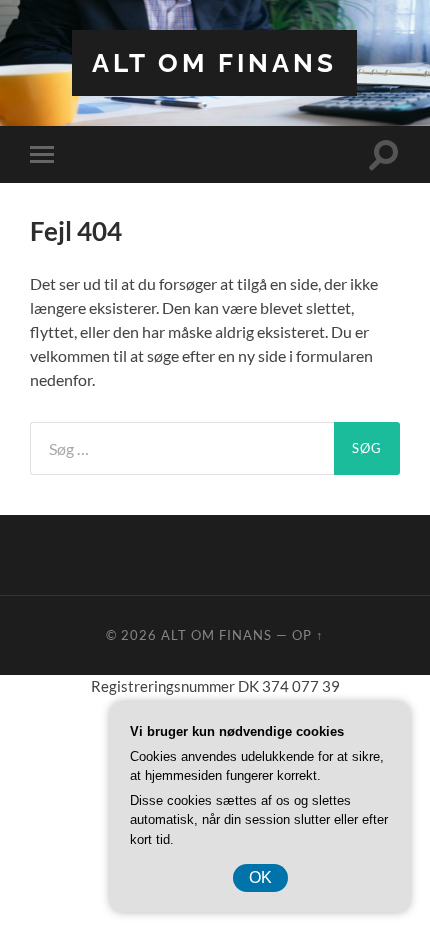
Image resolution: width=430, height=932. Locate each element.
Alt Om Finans (214, 62)
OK (260, 877)
